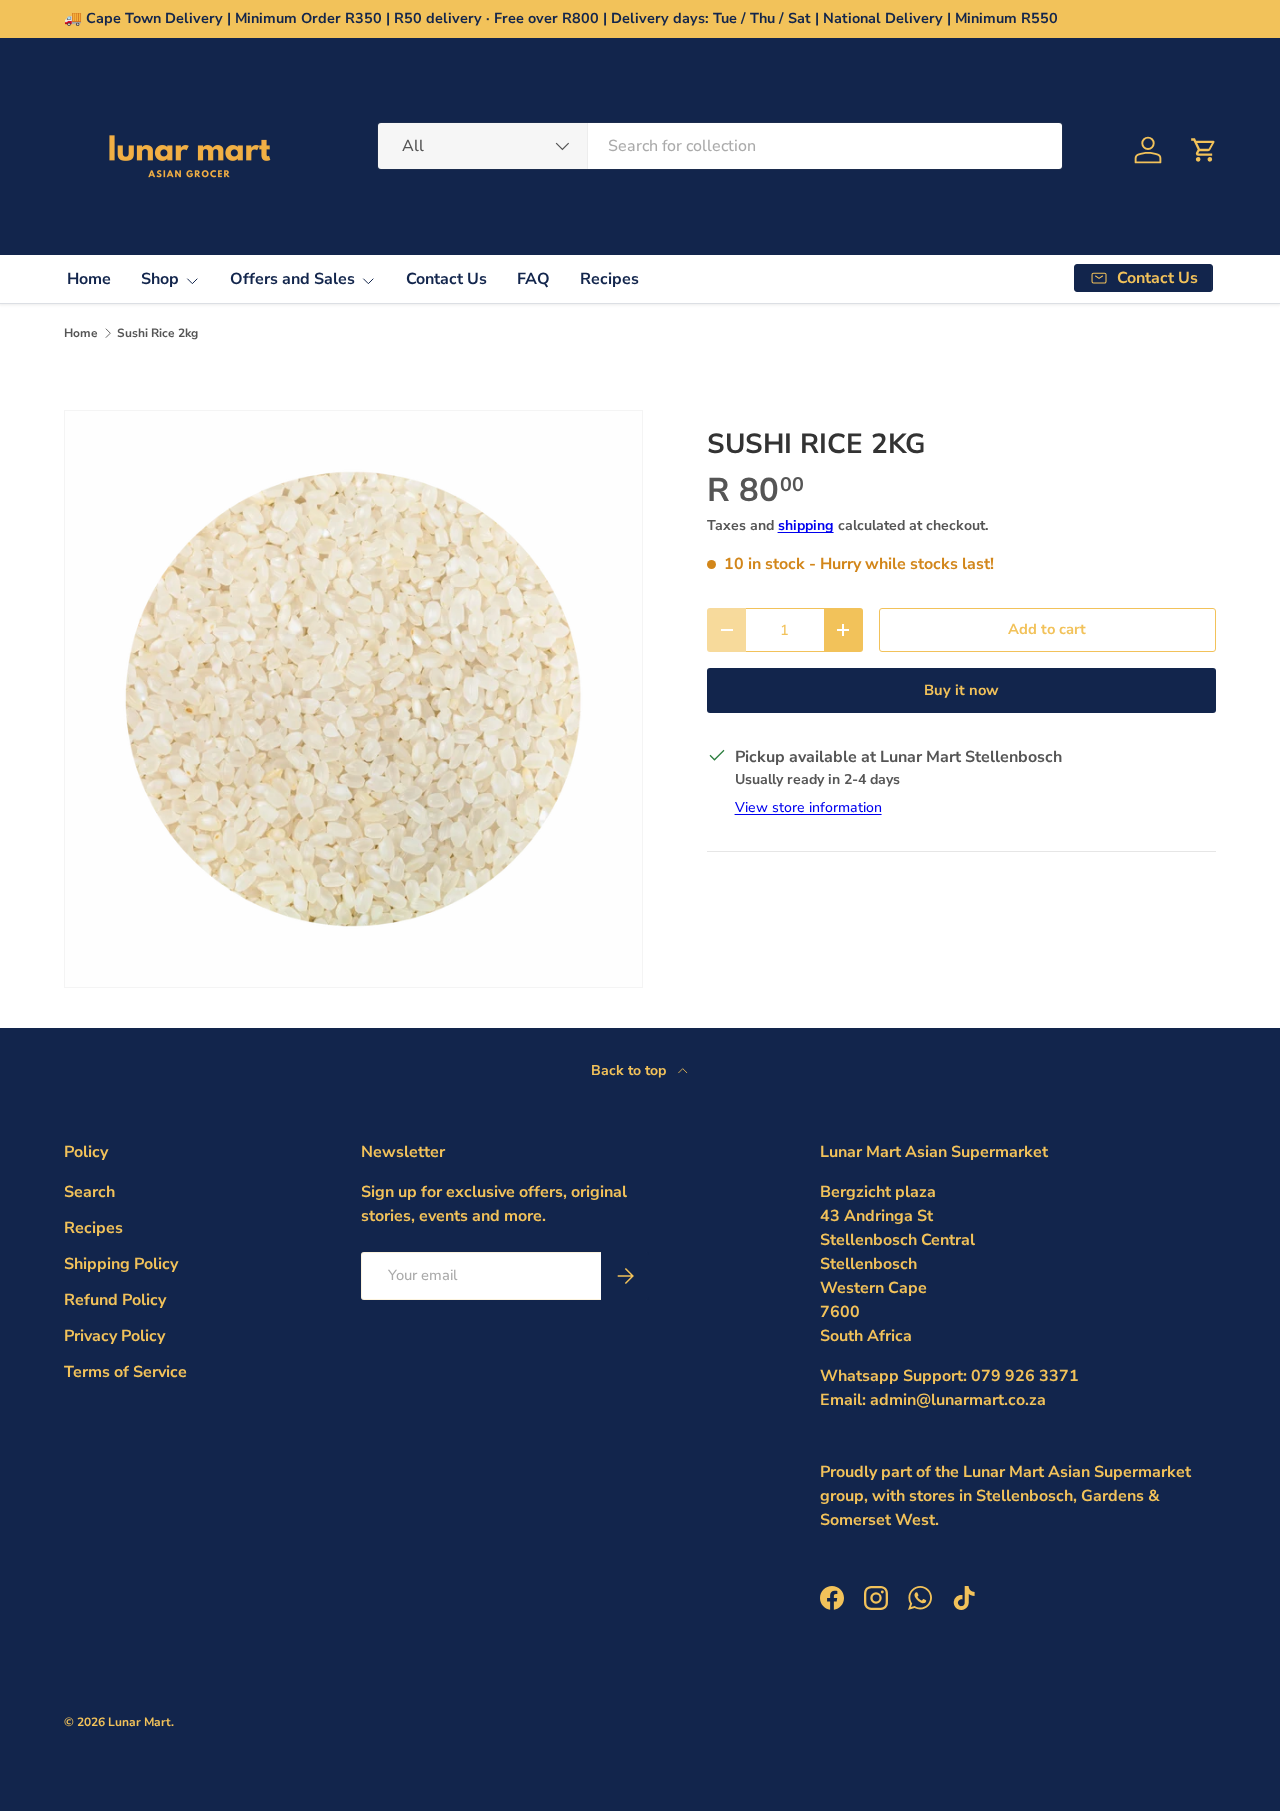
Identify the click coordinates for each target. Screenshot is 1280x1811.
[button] (1204, 150)
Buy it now (961, 690)
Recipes (609, 279)
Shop (160, 279)
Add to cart (1047, 629)
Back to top (630, 1070)
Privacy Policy (114, 1336)
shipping (806, 525)
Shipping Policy (121, 1264)
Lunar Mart (139, 1722)
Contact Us (446, 279)
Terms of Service (125, 1372)
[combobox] (720, 146)
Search (89, 1192)
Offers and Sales (292, 279)
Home (89, 279)
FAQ (533, 279)
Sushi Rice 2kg (157, 333)
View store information (808, 807)
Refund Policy (115, 1300)
